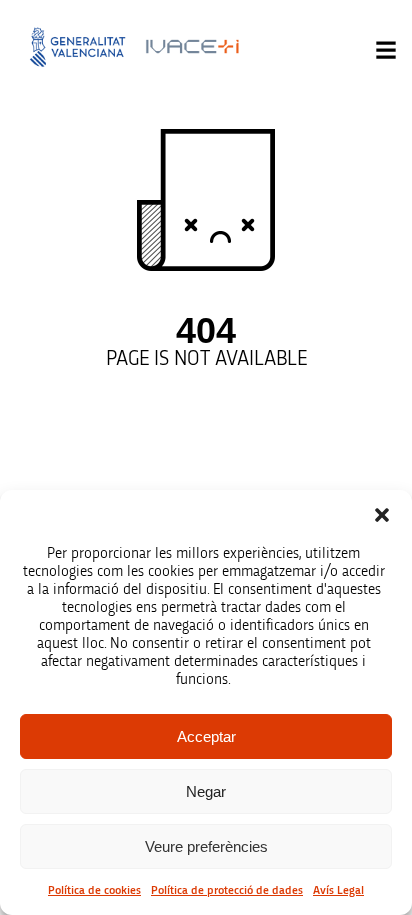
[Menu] (386, 50)
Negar (206, 791)
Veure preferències (206, 846)
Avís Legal (338, 890)
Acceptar (206, 736)
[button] (382, 515)
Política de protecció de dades (227, 890)
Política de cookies (94, 890)
